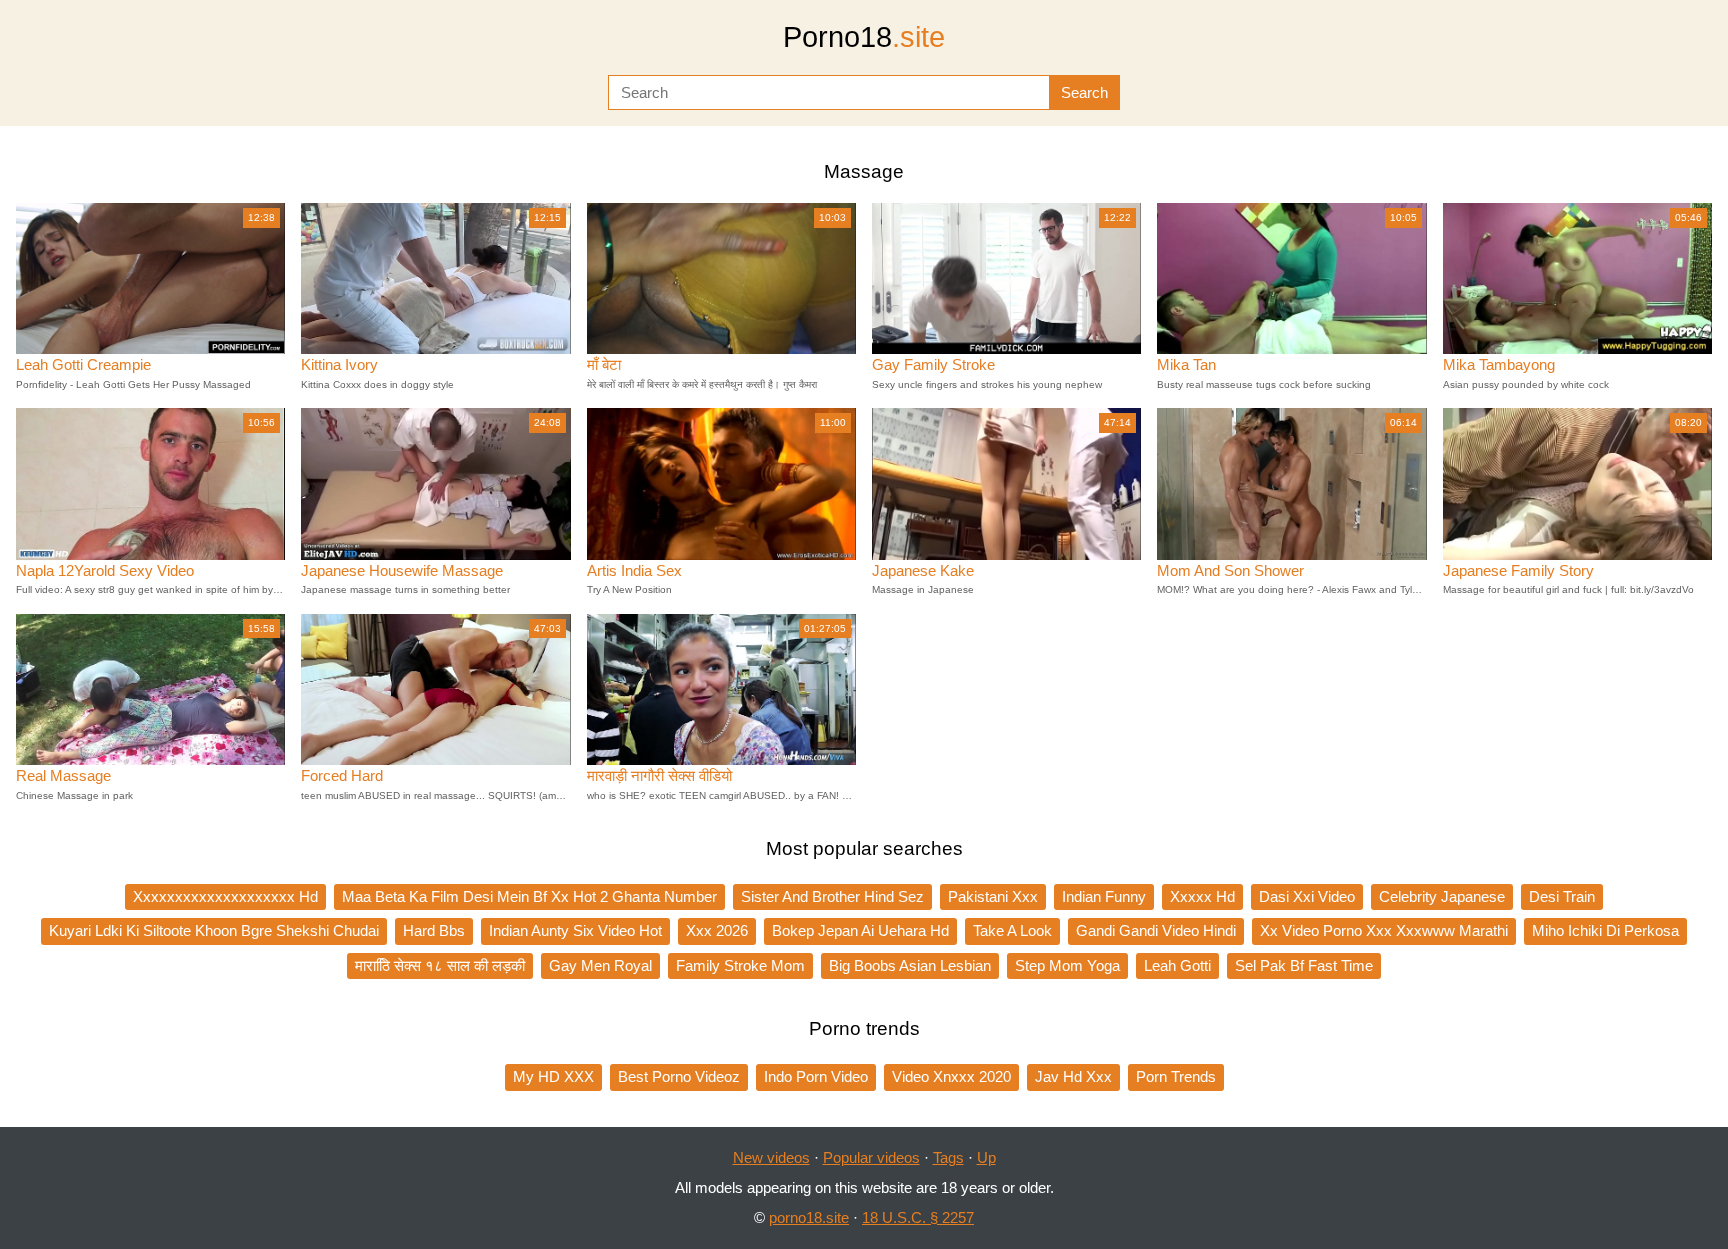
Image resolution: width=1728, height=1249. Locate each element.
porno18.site (809, 1217)
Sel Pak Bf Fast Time (1304, 965)
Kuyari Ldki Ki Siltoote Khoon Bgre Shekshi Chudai (214, 930)
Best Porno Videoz (679, 1076)
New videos (771, 1157)
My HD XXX (553, 1076)
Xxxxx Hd (1202, 896)
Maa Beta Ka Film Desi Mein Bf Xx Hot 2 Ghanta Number (529, 896)
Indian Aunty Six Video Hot (575, 930)
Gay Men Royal (600, 965)
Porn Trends (1176, 1076)
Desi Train (1562, 896)
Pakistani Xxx (993, 896)
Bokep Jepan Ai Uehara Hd (860, 930)
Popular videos (871, 1157)
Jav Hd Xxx (1073, 1076)
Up (986, 1157)
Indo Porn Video (816, 1076)
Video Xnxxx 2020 (951, 1076)
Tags (948, 1157)
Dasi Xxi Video (1307, 896)
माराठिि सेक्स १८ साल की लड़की (440, 965)
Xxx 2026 (717, 930)
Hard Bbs (434, 930)
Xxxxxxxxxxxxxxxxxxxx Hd (225, 896)
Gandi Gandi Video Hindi (1156, 930)
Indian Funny (1104, 896)
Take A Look (1012, 930)
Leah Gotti (1177, 965)
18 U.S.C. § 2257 (918, 1217)
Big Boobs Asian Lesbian (910, 965)
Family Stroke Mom (740, 965)
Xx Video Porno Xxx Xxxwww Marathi (1384, 930)
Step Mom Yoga (1067, 965)
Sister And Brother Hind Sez (832, 896)
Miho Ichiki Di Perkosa (1605, 930)
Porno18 (864, 37)
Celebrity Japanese (1442, 896)
